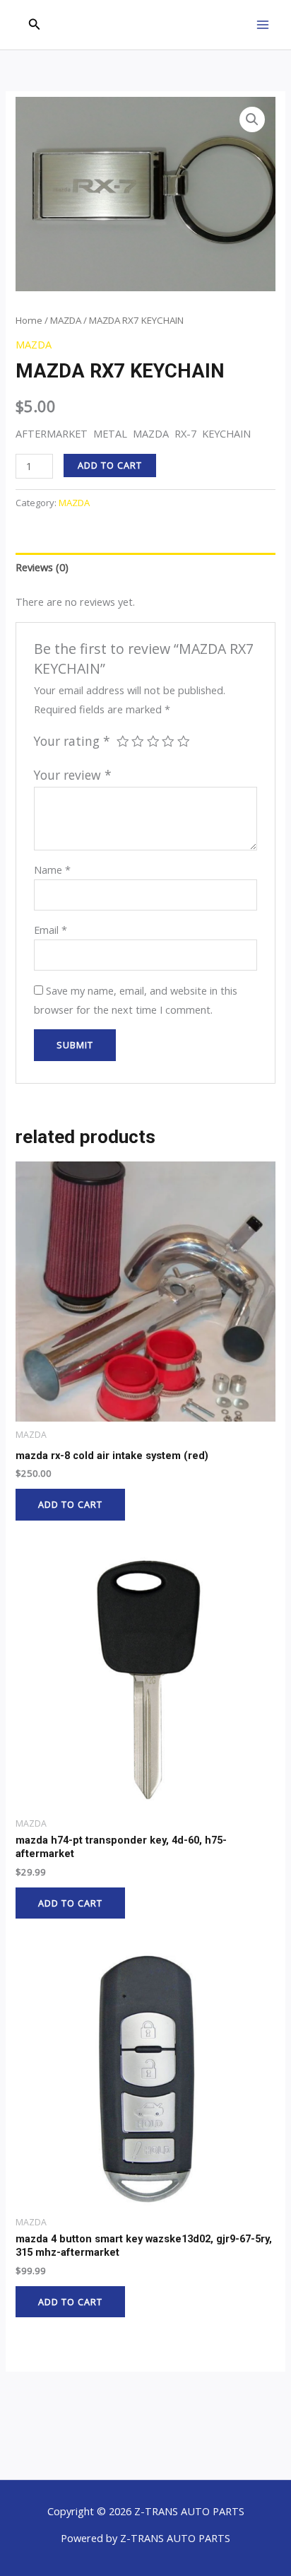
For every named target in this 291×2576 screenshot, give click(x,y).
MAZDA (66, 320)
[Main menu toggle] (263, 25)
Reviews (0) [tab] (42, 567)
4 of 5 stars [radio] (168, 742)
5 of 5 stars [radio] (184, 742)
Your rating (72, 741)
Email (51, 930)
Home (29, 320)
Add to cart (110, 465)
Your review (73, 775)
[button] (35, 25)
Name (52, 870)
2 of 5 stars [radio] (138, 742)
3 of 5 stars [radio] (153, 742)
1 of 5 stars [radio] (123, 742)
